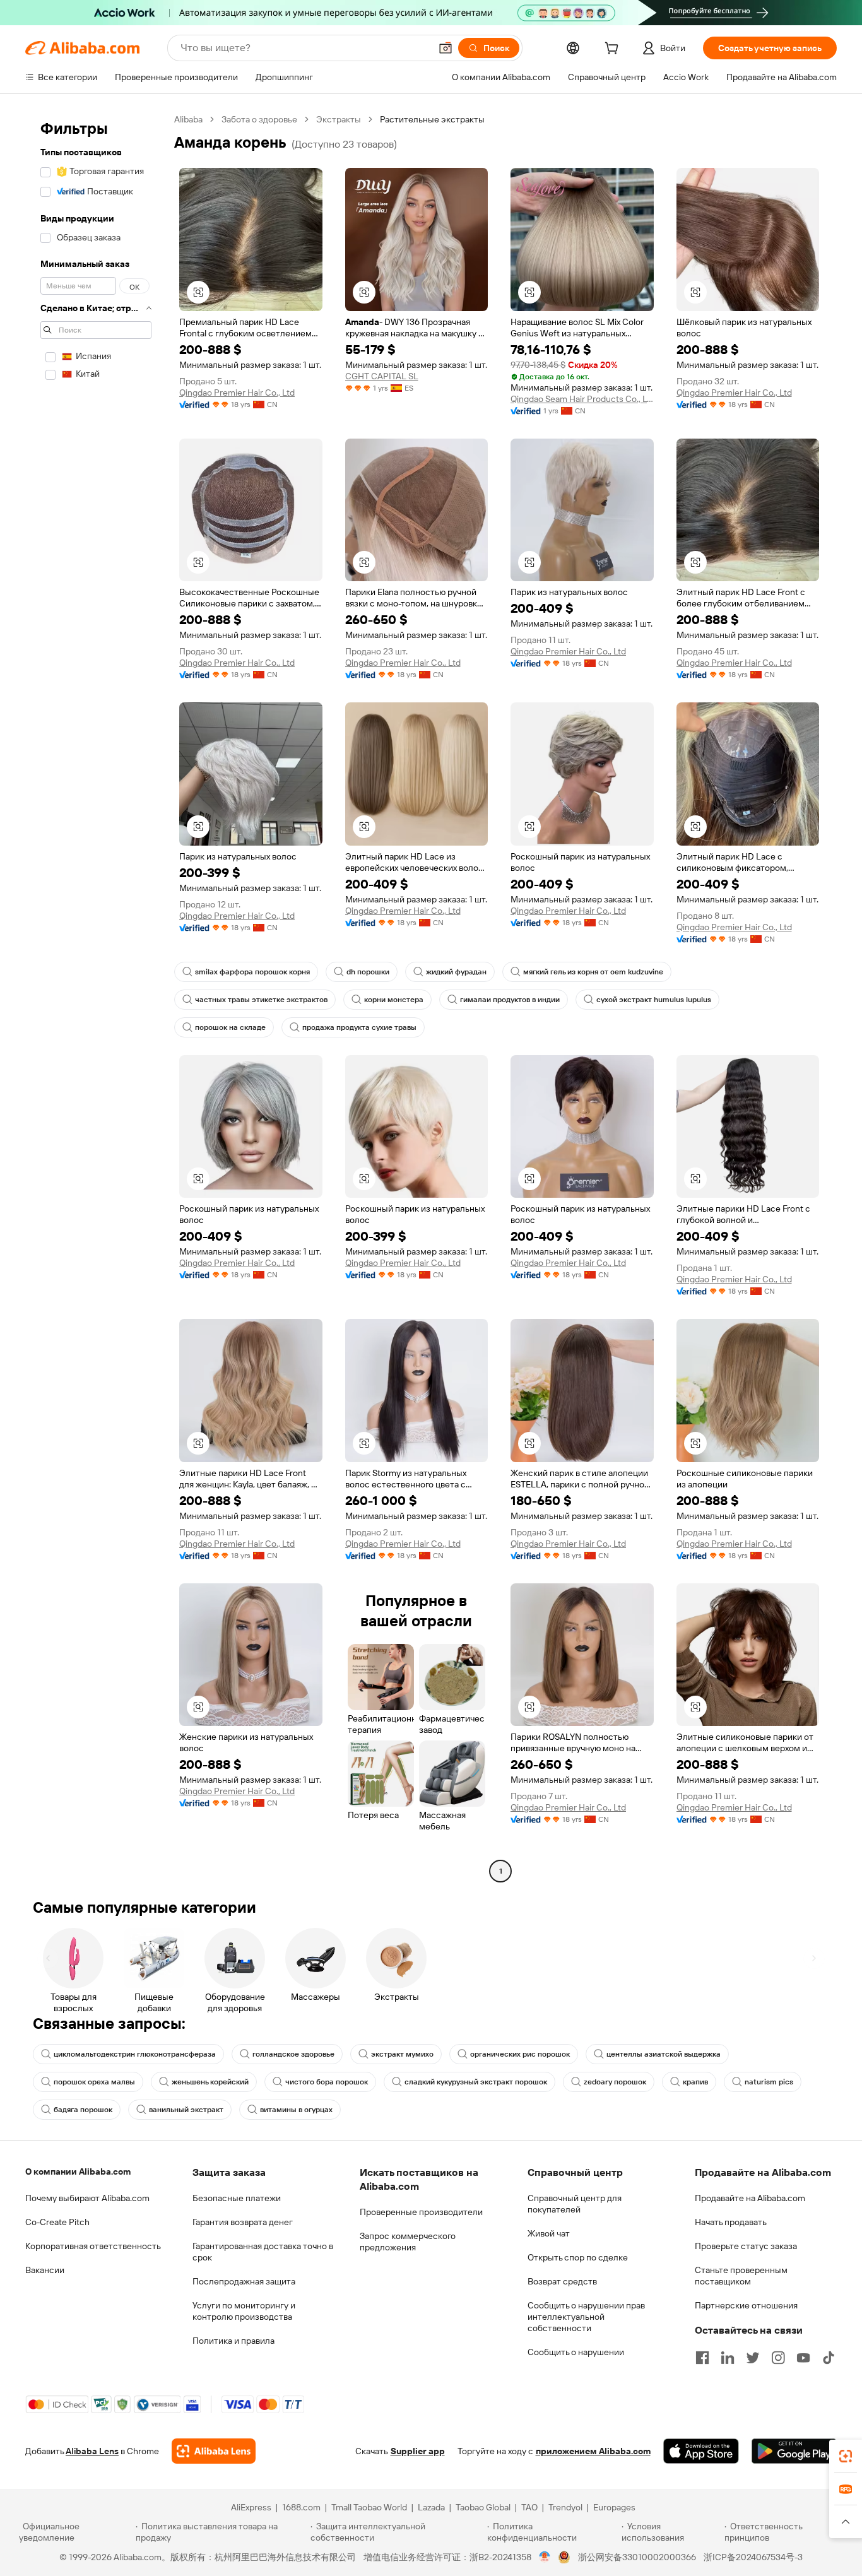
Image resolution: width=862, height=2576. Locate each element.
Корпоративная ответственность (93, 2246)
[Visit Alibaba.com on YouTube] (803, 2358)
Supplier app (418, 2451)
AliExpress (251, 2507)
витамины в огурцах (296, 2110)
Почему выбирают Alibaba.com (87, 2198)
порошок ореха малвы (94, 2082)
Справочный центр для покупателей (575, 2204)
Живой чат (549, 2233)
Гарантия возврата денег (243, 2222)
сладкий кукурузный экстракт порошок (476, 2082)
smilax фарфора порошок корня (252, 972)
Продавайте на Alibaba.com (750, 2198)
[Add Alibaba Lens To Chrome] (214, 2451)
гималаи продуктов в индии (510, 1000)
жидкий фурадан (456, 972)
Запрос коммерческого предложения (408, 2242)
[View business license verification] (545, 2557)
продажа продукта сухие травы (359, 1027)
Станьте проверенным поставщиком (741, 2276)
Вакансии (45, 2270)
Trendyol (565, 2507)
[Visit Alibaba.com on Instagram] (778, 2358)
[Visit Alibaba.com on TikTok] (829, 2358)
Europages (614, 2507)
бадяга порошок (83, 2110)
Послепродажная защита (244, 2281)
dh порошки (368, 972)
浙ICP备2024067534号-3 (753, 2557)
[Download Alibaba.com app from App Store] (701, 2451)
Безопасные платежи (237, 2198)
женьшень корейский (210, 2082)
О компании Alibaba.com (78, 2171)
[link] (846, 2456)
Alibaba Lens (92, 2451)
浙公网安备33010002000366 (637, 2557)
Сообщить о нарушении (576, 2352)
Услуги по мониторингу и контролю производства (244, 2311)
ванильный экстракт (186, 2110)
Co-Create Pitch (57, 2222)
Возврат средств (562, 2281)
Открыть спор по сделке (578, 2257)
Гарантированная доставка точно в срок (263, 2252)
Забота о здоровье (259, 119)
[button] (446, 48)
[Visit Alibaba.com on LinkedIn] (728, 2358)
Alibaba (188, 119)
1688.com (301, 2507)
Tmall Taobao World (369, 2507)
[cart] (614, 50)
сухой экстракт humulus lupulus (654, 1000)
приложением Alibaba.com (593, 2451)
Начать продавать (731, 2222)
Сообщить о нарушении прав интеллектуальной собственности (586, 2317)
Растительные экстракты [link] (432, 119)
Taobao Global (483, 2507)
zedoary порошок (615, 2082)
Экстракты (339, 119)
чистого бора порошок (327, 2082)
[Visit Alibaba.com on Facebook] (702, 2358)
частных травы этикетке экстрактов (261, 1000)
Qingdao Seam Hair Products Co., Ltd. (582, 399)
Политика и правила (233, 2341)
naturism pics (769, 2082)
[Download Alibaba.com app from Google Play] (794, 2451)
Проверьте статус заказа (746, 2246)
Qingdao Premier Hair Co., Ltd (237, 393)
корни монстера (394, 1000)
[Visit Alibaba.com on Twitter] (753, 2358)
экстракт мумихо (402, 2054)
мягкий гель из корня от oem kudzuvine (593, 972)
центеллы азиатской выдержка (664, 2054)
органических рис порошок (520, 2054)
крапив (695, 2082)
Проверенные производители (421, 2212)
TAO (529, 2507)
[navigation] (96, 997)
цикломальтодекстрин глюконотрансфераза (135, 2054)
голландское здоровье (293, 2054)
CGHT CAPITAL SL (382, 376)
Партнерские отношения (746, 2305)
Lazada (431, 2507)
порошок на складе (230, 1027)
